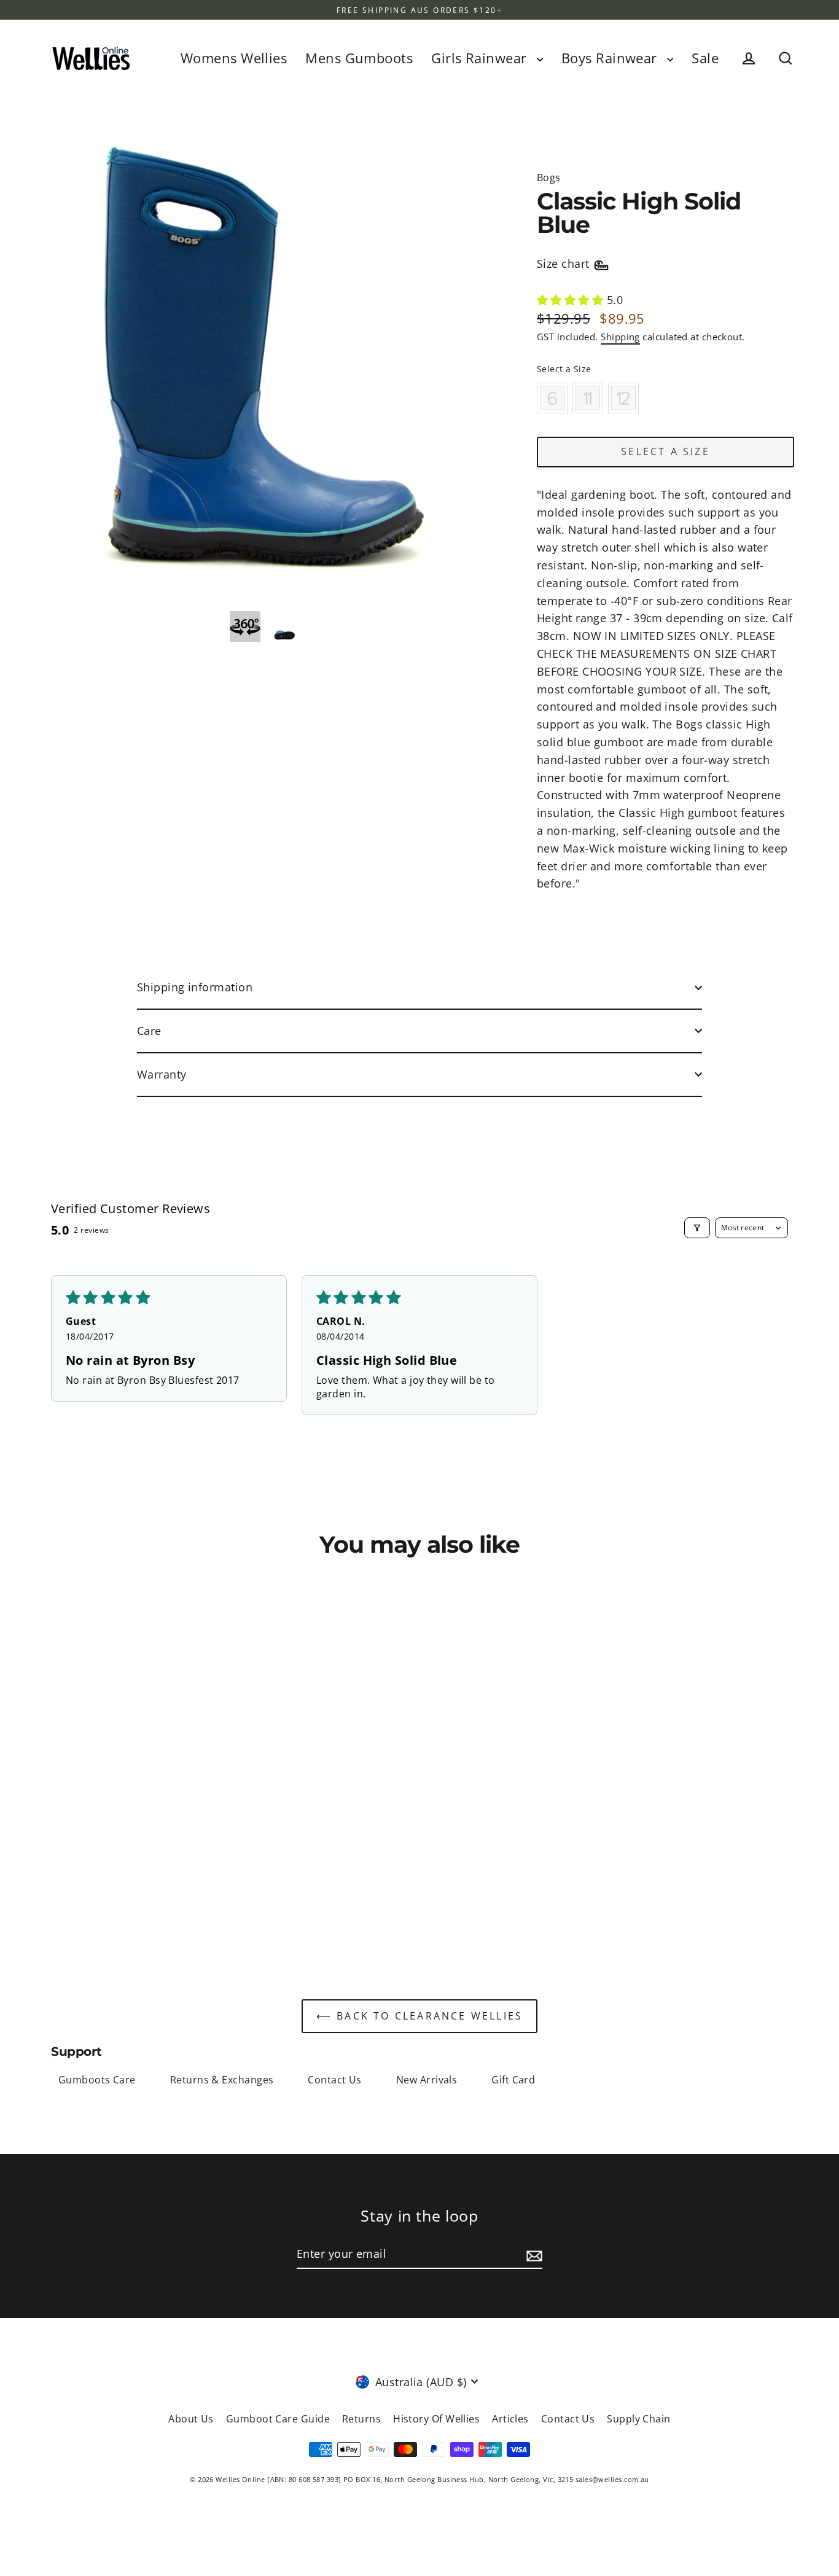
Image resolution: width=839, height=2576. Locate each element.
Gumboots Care (97, 2080)
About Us (191, 2419)
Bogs (549, 178)
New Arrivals (427, 2080)
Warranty (162, 1074)
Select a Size (564, 369)
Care (149, 1031)
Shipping (620, 337)
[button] (572, 300)
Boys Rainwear (611, 58)
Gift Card (513, 2080)
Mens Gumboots (359, 58)
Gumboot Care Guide (278, 2419)
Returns (361, 2419)
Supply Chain (638, 2419)
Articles (510, 2419)
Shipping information (195, 987)
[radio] (552, 398)
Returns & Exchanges (222, 2080)
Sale (705, 58)
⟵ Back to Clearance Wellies (419, 2016)
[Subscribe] (533, 2254)
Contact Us (335, 2080)
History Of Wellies (436, 2419)
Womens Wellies (234, 58)
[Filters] (697, 1228)
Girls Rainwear (481, 58)
